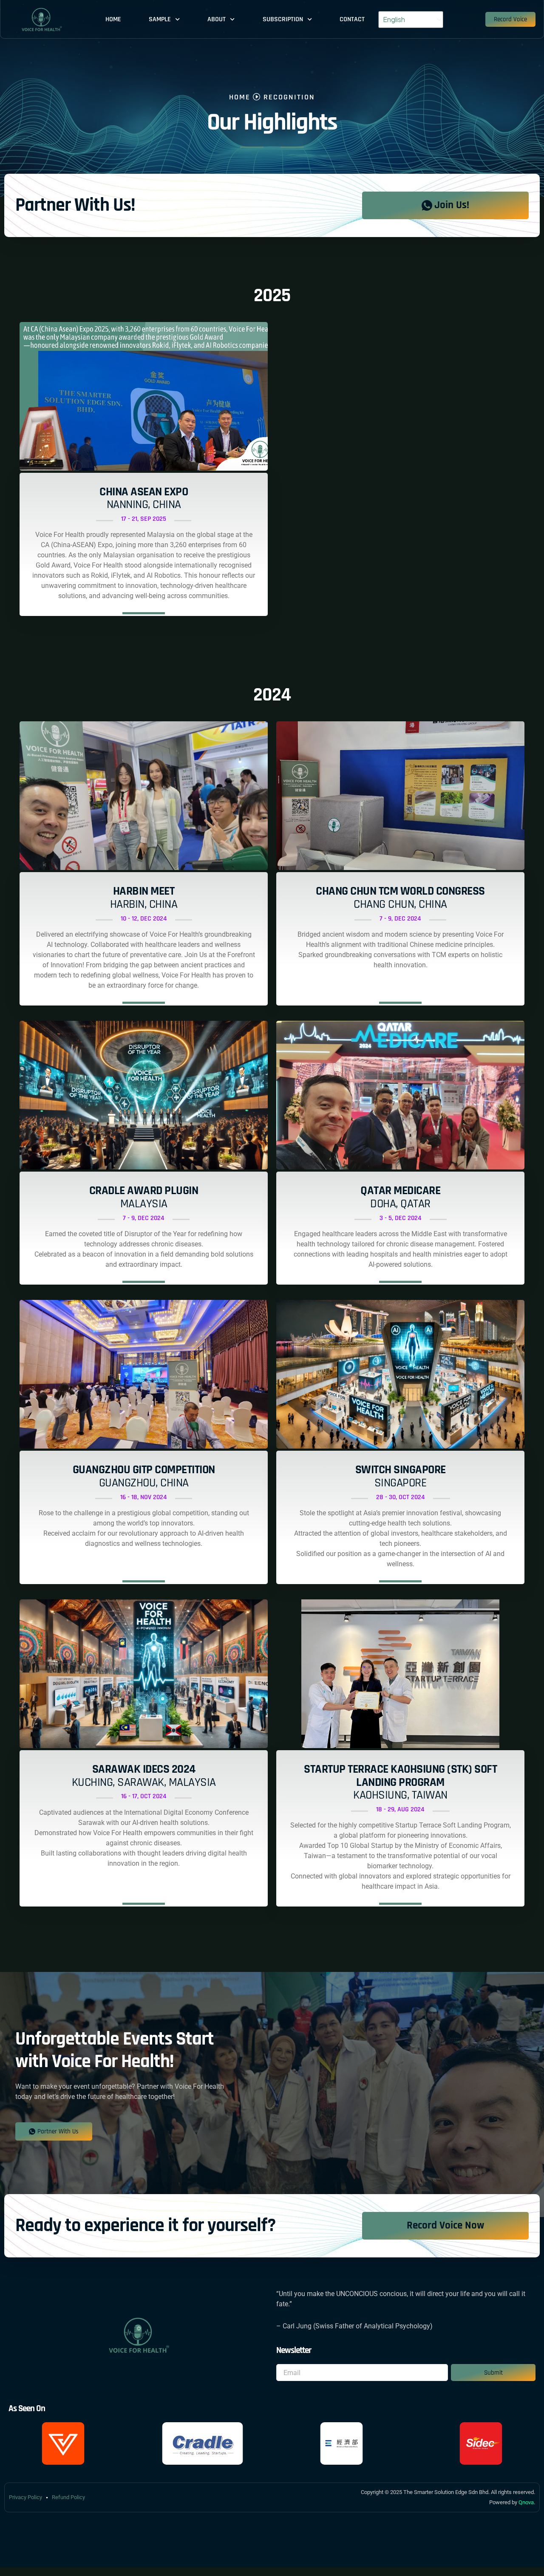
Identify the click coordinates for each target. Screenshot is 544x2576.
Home (113, 19)
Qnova (526, 2502)
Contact (352, 19)
